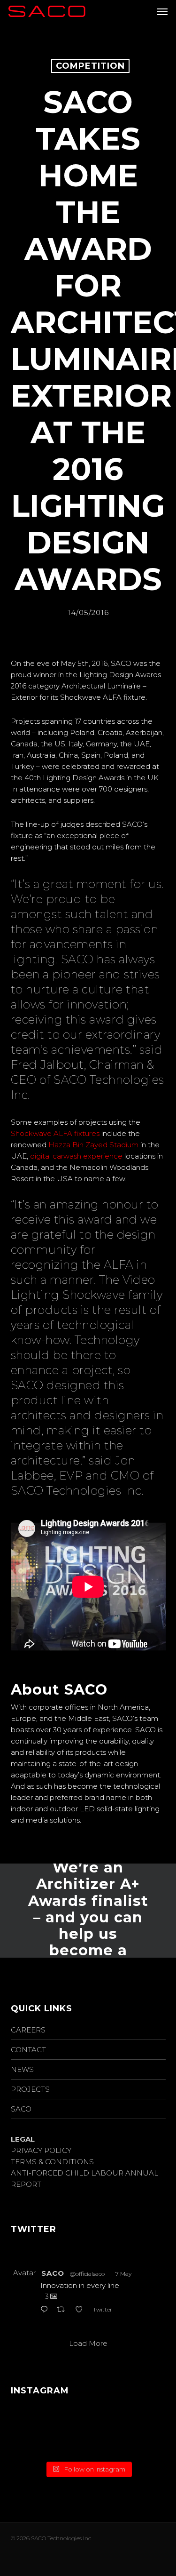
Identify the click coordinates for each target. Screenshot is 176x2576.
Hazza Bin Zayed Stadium (93, 1145)
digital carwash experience (76, 1156)
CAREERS (28, 2030)
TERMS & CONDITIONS (52, 2162)
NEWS (22, 2069)
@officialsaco (87, 2274)
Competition (90, 66)
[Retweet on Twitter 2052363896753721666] (64, 2311)
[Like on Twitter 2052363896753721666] (82, 2311)
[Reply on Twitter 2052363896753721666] (46, 2311)
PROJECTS (30, 2089)
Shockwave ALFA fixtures (55, 1133)
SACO (21, 2109)
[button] (162, 11)
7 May (123, 2274)
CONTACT (28, 2050)
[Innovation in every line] (88, 2432)
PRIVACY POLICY (41, 2150)
